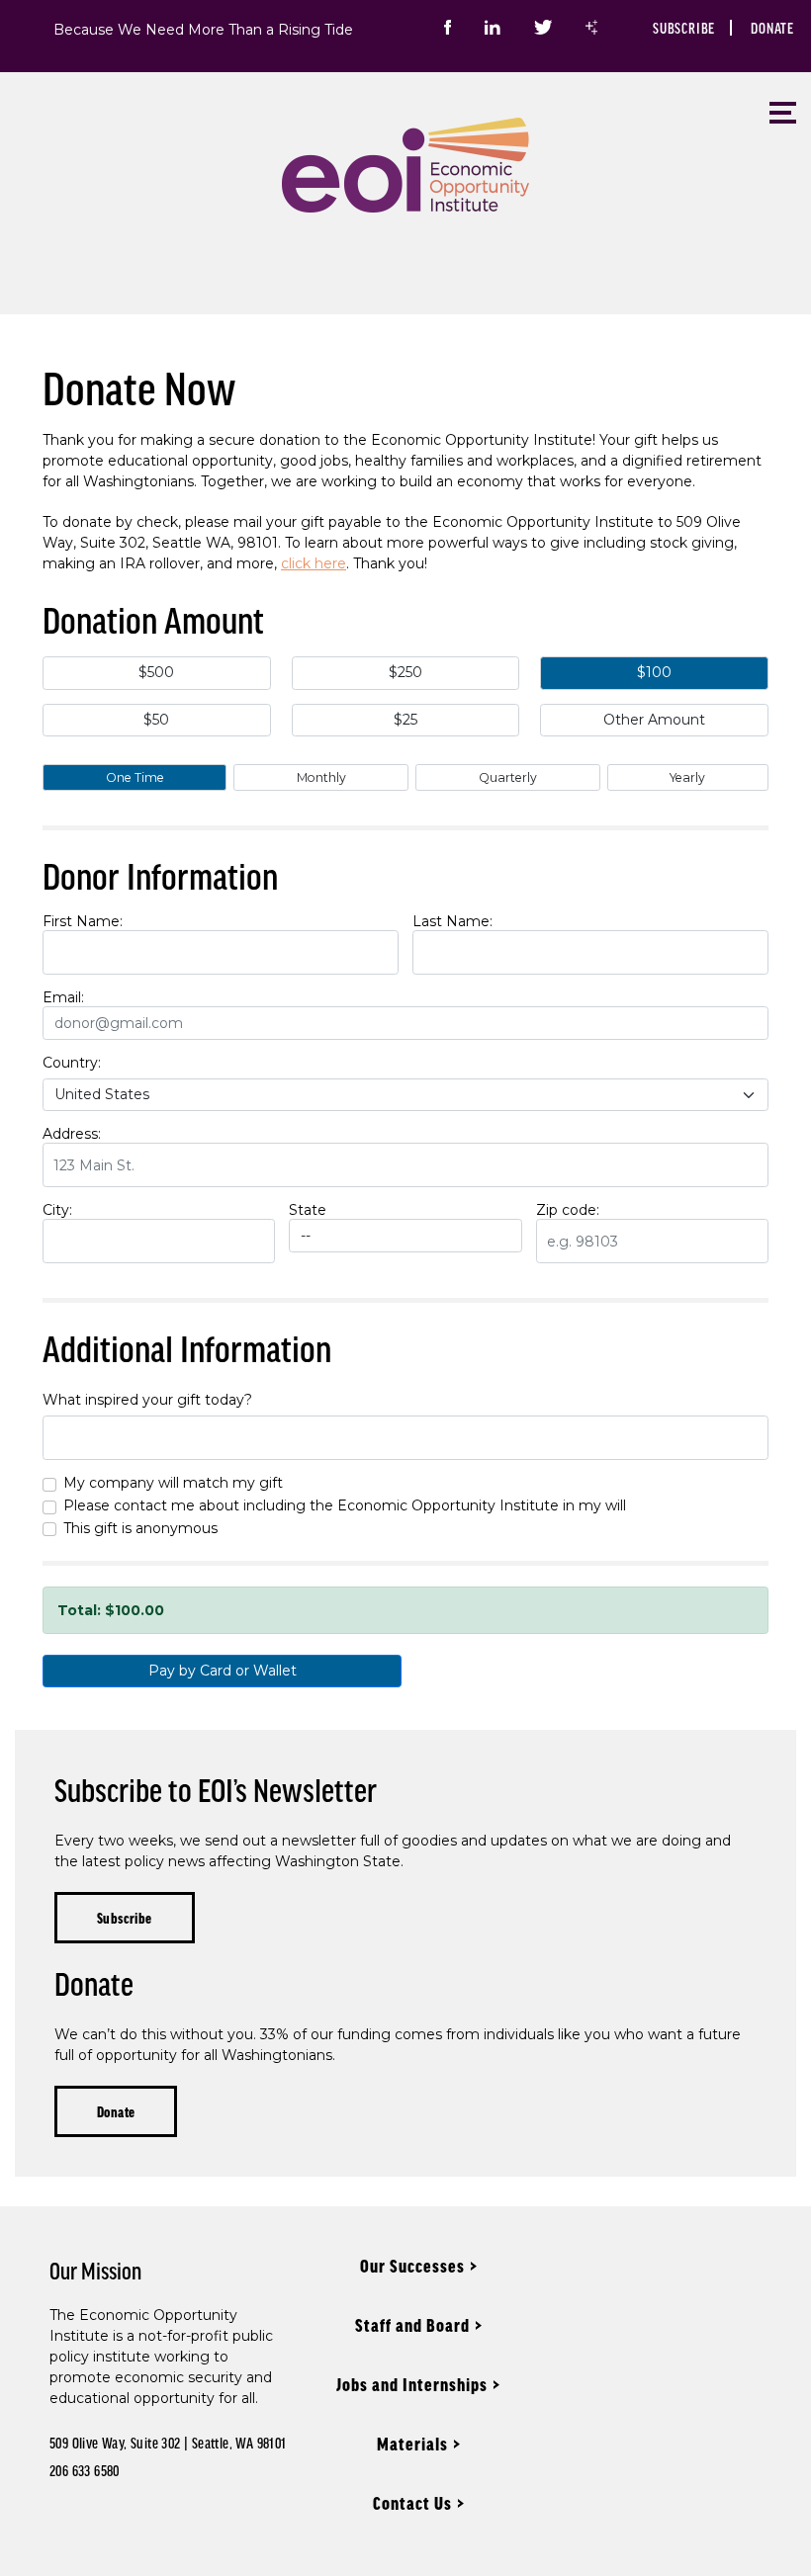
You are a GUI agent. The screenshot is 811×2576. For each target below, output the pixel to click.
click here (314, 563)
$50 (156, 720)
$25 (405, 720)
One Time (135, 777)
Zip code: (568, 1210)
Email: (63, 997)
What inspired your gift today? (147, 1400)
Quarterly (508, 777)
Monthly (321, 777)
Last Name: (452, 921)
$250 (405, 672)
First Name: (83, 921)
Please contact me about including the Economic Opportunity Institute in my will (345, 1505)
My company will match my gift (173, 1483)
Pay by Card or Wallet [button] (223, 1671)
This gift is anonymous (140, 1528)
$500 (156, 672)
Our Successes (412, 2266)
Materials (412, 2444)
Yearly (687, 777)
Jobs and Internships (412, 2384)
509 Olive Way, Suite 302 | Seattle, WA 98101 (168, 2443)
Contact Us (412, 2503)
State (308, 1210)
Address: (72, 1134)
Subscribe (684, 28)
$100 (654, 672)
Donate (772, 28)
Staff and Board (412, 2325)
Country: (72, 1063)
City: (57, 1210)
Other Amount (654, 720)
